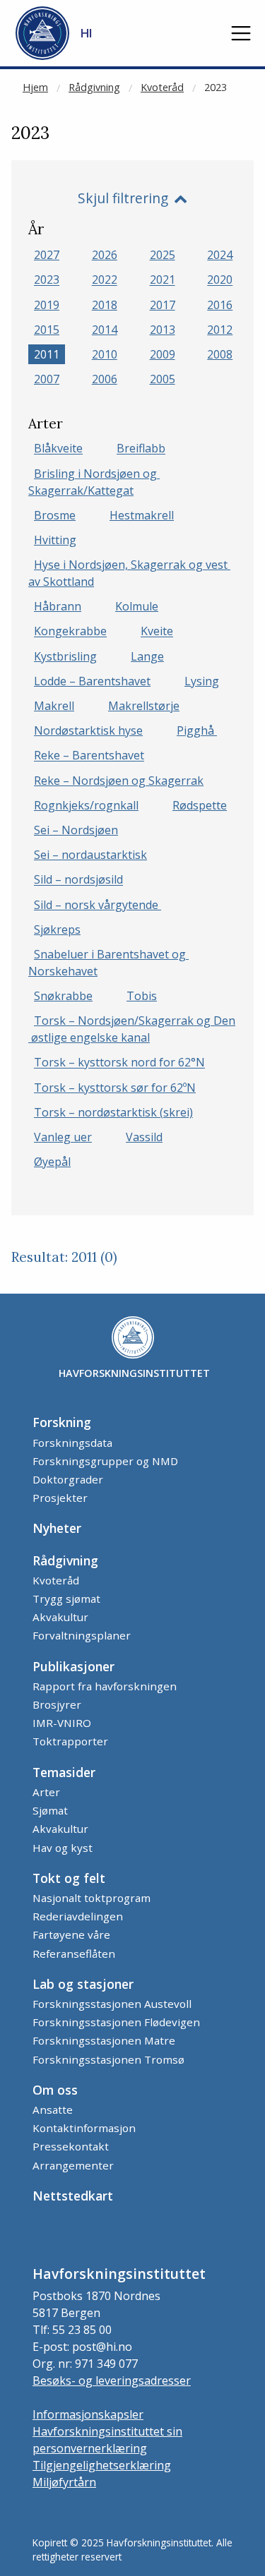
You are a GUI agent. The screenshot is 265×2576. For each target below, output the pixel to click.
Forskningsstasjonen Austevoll (112, 2004)
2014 (105, 330)
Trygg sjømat (66, 1599)
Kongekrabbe (70, 632)
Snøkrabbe (63, 996)
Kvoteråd (162, 87)
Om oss (55, 2090)
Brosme (55, 515)
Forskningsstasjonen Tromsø (108, 2059)
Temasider (64, 1772)
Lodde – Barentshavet (92, 681)
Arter (46, 1792)
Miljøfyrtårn (64, 2482)
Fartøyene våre (71, 1934)
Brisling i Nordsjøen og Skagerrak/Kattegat (94, 482)
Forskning (62, 1422)
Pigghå (197, 730)
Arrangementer (73, 2165)
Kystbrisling (65, 656)
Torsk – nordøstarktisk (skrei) (113, 1112)
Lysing (202, 681)
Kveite (157, 632)
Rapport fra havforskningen (105, 1686)
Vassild (144, 1137)
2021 (163, 280)
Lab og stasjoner (83, 1984)
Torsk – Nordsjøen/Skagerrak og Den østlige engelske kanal (132, 1029)
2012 (220, 330)
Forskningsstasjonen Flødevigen (116, 2022)
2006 (105, 379)
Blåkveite (58, 449)
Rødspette (200, 805)
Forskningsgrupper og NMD (105, 1461)
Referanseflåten (74, 1954)
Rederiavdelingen (78, 1916)
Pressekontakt (71, 2146)
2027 (47, 255)
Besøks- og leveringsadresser (112, 2381)
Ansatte (53, 2109)
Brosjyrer (57, 1704)
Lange (147, 656)
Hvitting (55, 540)
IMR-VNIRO (62, 1723)
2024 (220, 255)
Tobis (142, 996)
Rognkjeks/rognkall (86, 805)
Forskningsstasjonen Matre (104, 2040)
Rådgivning (94, 87)
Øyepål (52, 1162)
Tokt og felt (69, 1878)
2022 (105, 280)
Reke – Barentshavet (89, 756)
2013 (163, 330)
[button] (241, 33)
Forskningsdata (72, 1443)
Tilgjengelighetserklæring (102, 2465)
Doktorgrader (68, 1479)
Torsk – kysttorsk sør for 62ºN (115, 1088)
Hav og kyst (63, 1848)
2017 (163, 305)
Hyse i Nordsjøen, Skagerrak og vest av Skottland (129, 573)
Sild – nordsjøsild (78, 880)
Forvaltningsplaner (82, 1635)
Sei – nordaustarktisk (90, 855)
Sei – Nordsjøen (76, 830)
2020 (220, 280)
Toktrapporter (70, 1741)
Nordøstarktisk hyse (88, 730)
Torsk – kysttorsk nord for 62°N (119, 1063)
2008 (220, 354)
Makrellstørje (144, 706)
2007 (47, 379)
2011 (47, 354)
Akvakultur (60, 1617)
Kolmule (137, 606)
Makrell (54, 706)
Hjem (35, 87)
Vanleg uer (63, 1137)
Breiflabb (141, 449)
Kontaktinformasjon (84, 2128)
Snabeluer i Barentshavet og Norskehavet (108, 963)
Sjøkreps (57, 929)
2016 (220, 305)
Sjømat (50, 1810)
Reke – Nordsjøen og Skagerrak (119, 781)
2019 (47, 305)
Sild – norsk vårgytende (98, 905)
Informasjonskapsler (88, 2414)
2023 (216, 87)
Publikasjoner (73, 1666)
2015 (47, 330)
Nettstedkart (73, 2196)
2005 (163, 379)
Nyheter (57, 1528)
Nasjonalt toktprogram (92, 1898)
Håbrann (58, 606)
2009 (163, 354)
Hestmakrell (142, 515)
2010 (105, 354)
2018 (105, 305)
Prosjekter (60, 1498)
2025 (163, 255)
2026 (105, 255)
